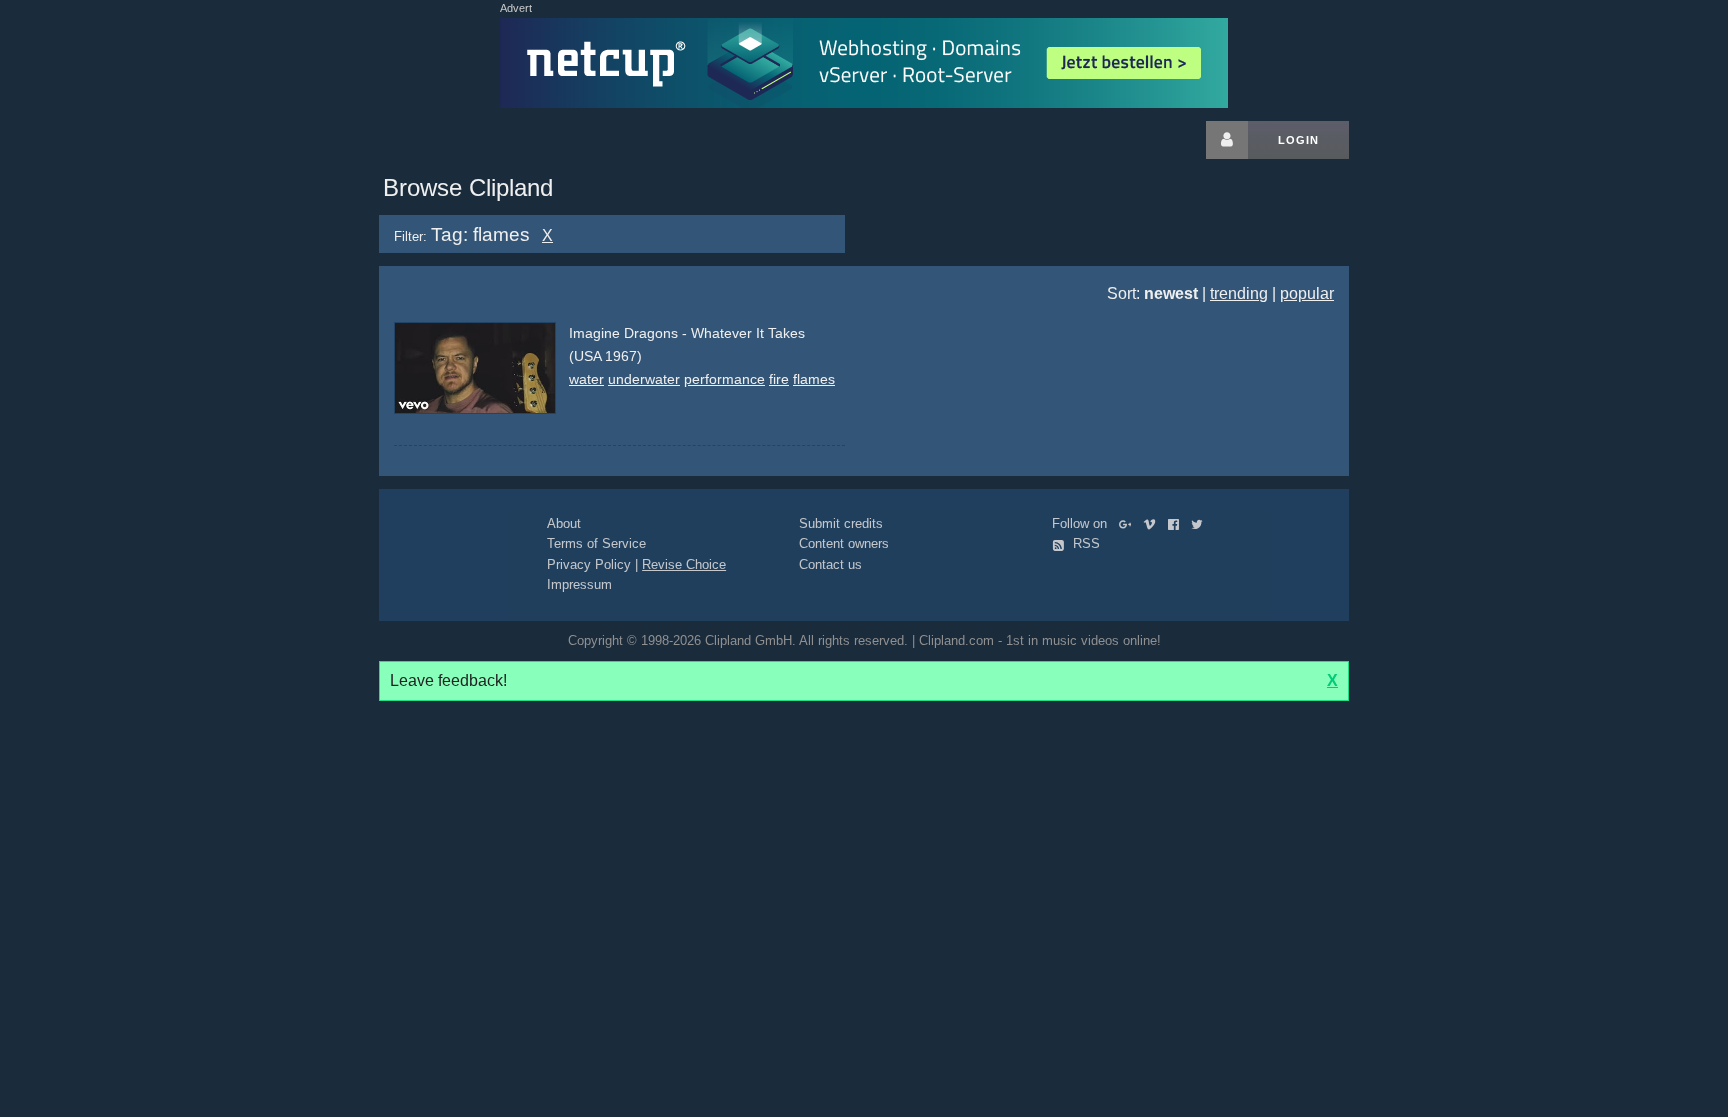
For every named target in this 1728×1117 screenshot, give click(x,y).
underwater (644, 379)
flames (814, 379)
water (586, 379)
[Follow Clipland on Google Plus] (1129, 523)
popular (1307, 293)
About (564, 523)
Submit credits (841, 523)
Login (1298, 140)
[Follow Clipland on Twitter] (1201, 523)
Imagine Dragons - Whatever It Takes (687, 333)
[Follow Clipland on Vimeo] (1153, 523)
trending (1239, 293)
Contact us (830, 564)
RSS (1084, 543)
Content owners (844, 543)
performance (724, 379)
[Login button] (1227, 140)
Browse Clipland (468, 187)
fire (779, 379)
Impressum (579, 584)
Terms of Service (596, 543)
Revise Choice (684, 564)
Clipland (484, 140)
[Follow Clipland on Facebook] (1177, 523)
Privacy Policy (589, 564)
